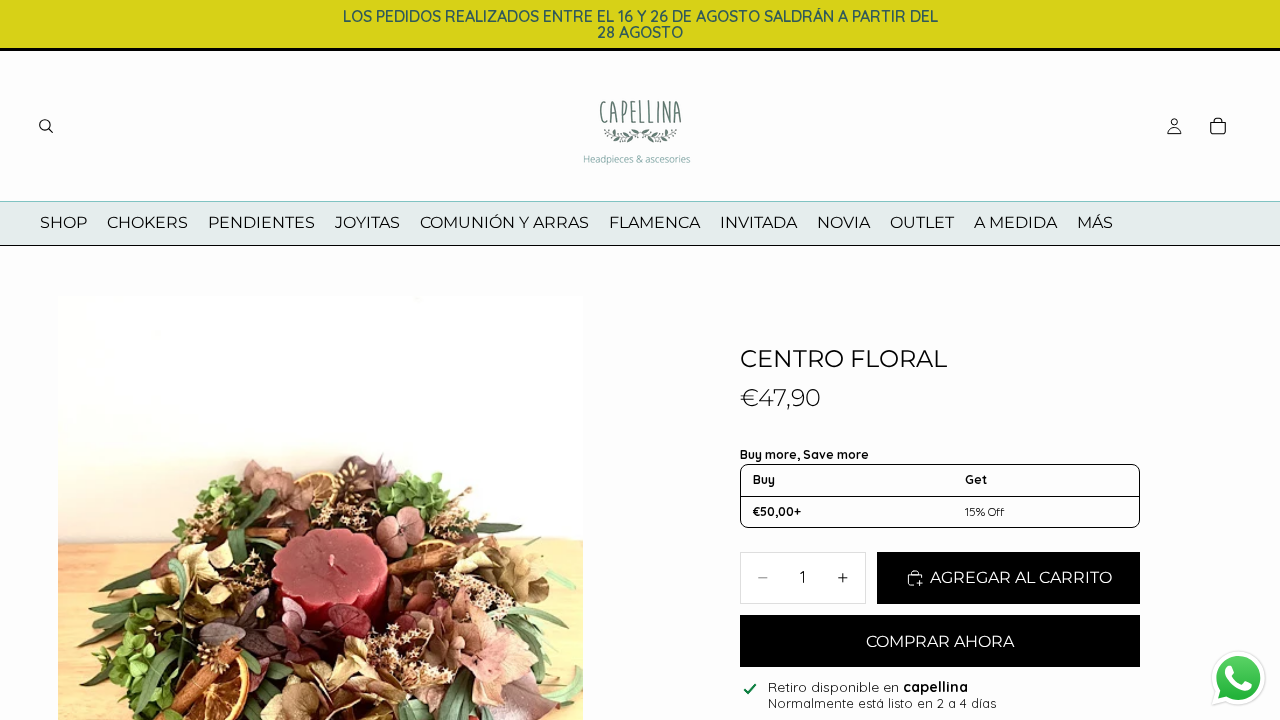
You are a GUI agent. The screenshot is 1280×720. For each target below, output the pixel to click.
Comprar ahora (940, 641)
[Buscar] (46, 126)
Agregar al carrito (1021, 577)
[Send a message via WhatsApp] (1238, 678)
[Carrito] (1218, 126)
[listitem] (1095, 223)
